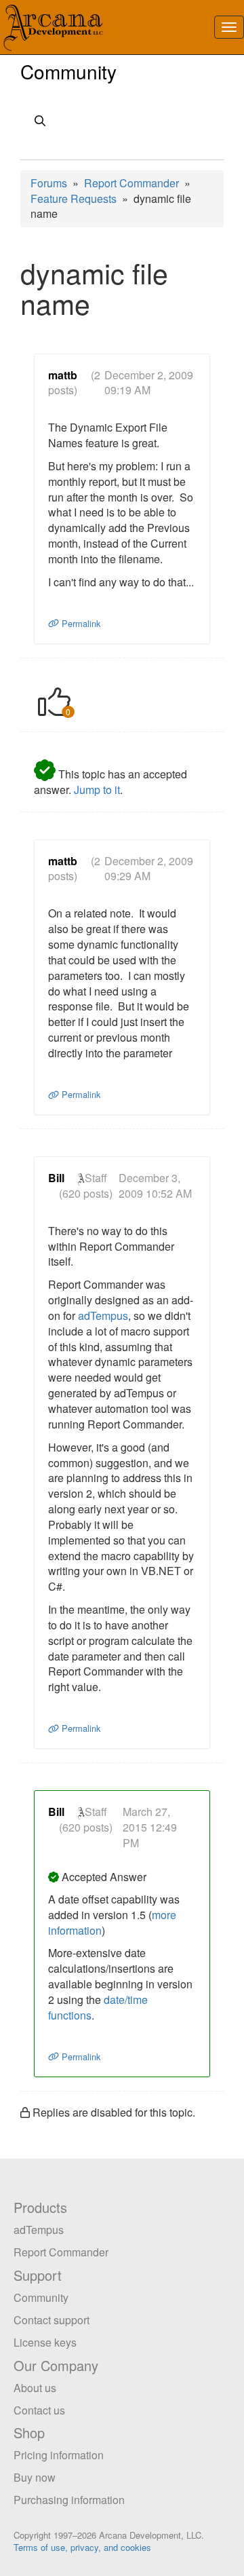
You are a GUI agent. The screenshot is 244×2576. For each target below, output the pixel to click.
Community (68, 71)
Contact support (52, 2320)
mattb (63, 375)
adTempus (103, 1315)
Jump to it (97, 790)
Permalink (80, 623)
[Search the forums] (122, 122)
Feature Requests (74, 198)
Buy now (35, 2477)
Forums (49, 183)
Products (40, 2207)
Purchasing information (69, 2500)
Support (38, 2275)
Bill (56, 1178)
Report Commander (131, 183)
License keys (45, 2342)
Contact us (39, 2410)
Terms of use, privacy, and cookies (82, 2547)
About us (35, 2388)
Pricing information (59, 2455)
